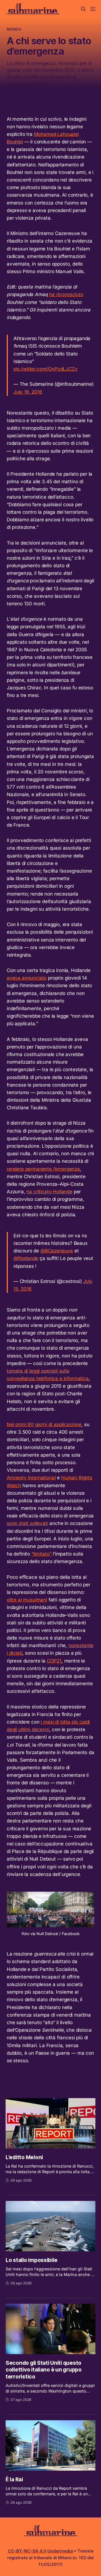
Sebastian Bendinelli (31, 96)
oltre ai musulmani (27, 1600)
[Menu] (93, 9)
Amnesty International (31, 1478)
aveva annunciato (27, 978)
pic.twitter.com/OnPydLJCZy (46, 369)
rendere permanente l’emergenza (43, 1169)
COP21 (54, 1661)
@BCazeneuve (57, 1251)
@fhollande (26, 1258)
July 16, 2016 (28, 392)
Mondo (14, 29)
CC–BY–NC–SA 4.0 (27, 2551)
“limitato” (41, 1554)
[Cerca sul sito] (83, 9)
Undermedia (60, 2551)
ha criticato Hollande (49, 1192)
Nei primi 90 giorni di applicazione (44, 1424)
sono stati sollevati (27, 1523)
